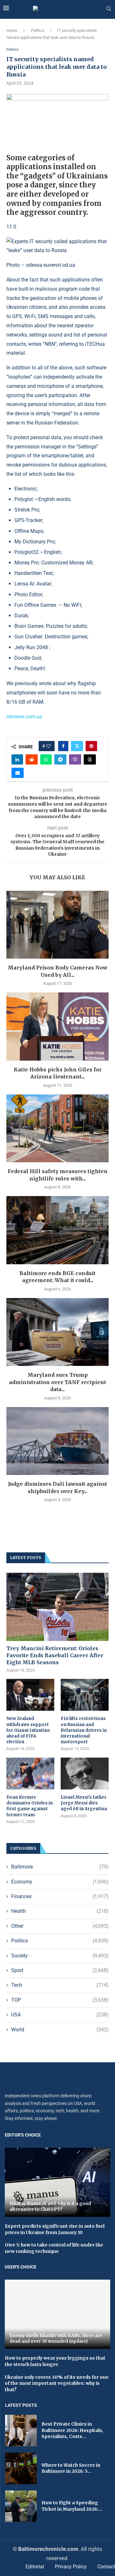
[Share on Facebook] (63, 746)
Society (60, 1956)
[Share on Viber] (75, 759)
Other (60, 1926)
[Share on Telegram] (60, 759)
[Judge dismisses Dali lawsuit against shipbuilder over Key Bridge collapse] (57, 1441)
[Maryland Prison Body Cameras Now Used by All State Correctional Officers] (57, 925)
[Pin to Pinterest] (91, 746)
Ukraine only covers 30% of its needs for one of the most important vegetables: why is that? (57, 2383)
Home (12, 30)
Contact (106, 2567)
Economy (60, 1882)
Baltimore (60, 1867)
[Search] (109, 9)
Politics (38, 30)
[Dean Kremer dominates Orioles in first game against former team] (30, 1774)
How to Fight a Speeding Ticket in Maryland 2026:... (72, 2506)
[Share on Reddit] (32, 759)
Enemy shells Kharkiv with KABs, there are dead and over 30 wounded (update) (56, 2338)
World (60, 2030)
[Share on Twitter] (77, 746)
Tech (60, 1985)
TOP (60, 2000)
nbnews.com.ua (24, 717)
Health (60, 1911)
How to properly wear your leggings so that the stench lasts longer (55, 2361)
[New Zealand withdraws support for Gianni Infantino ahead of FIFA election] (30, 1695)
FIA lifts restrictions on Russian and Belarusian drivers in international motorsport (84, 1730)
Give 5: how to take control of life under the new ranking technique (54, 2248)
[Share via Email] (18, 773)
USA (60, 2015)
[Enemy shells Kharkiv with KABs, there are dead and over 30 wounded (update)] (57, 2314)
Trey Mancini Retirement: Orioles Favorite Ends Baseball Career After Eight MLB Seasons (55, 1655)
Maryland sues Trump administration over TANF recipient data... (57, 1382)
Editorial (35, 2567)
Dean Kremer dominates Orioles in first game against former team (30, 1806)
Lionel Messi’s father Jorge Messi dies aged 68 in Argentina (84, 1803)
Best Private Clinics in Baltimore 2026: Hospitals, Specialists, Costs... (72, 2430)
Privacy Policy (71, 2567)
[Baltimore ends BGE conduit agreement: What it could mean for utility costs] (57, 1230)
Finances (60, 1896)
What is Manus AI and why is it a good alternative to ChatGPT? (50, 2206)
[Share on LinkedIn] (17, 759)
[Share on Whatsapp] (46, 759)
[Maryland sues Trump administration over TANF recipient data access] (57, 1332)
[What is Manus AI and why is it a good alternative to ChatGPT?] (57, 2182)
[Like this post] (49, 746)
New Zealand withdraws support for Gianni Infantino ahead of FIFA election (28, 1730)
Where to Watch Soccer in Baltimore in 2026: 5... (71, 2468)
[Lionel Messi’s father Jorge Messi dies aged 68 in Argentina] (85, 1774)
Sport (60, 1970)
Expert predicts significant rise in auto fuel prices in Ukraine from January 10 (55, 2229)
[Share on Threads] (90, 759)
